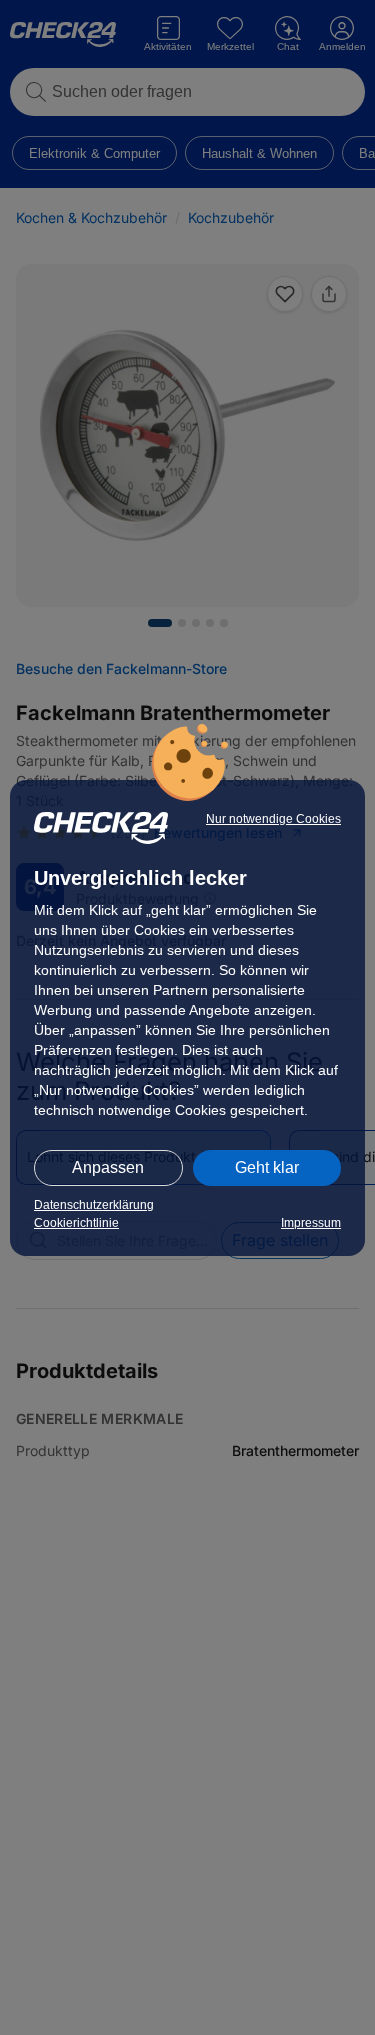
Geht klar (267, 1167)
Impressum (311, 1223)
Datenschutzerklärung (94, 1205)
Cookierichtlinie (76, 1223)
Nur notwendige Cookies (273, 819)
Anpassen (108, 1167)
